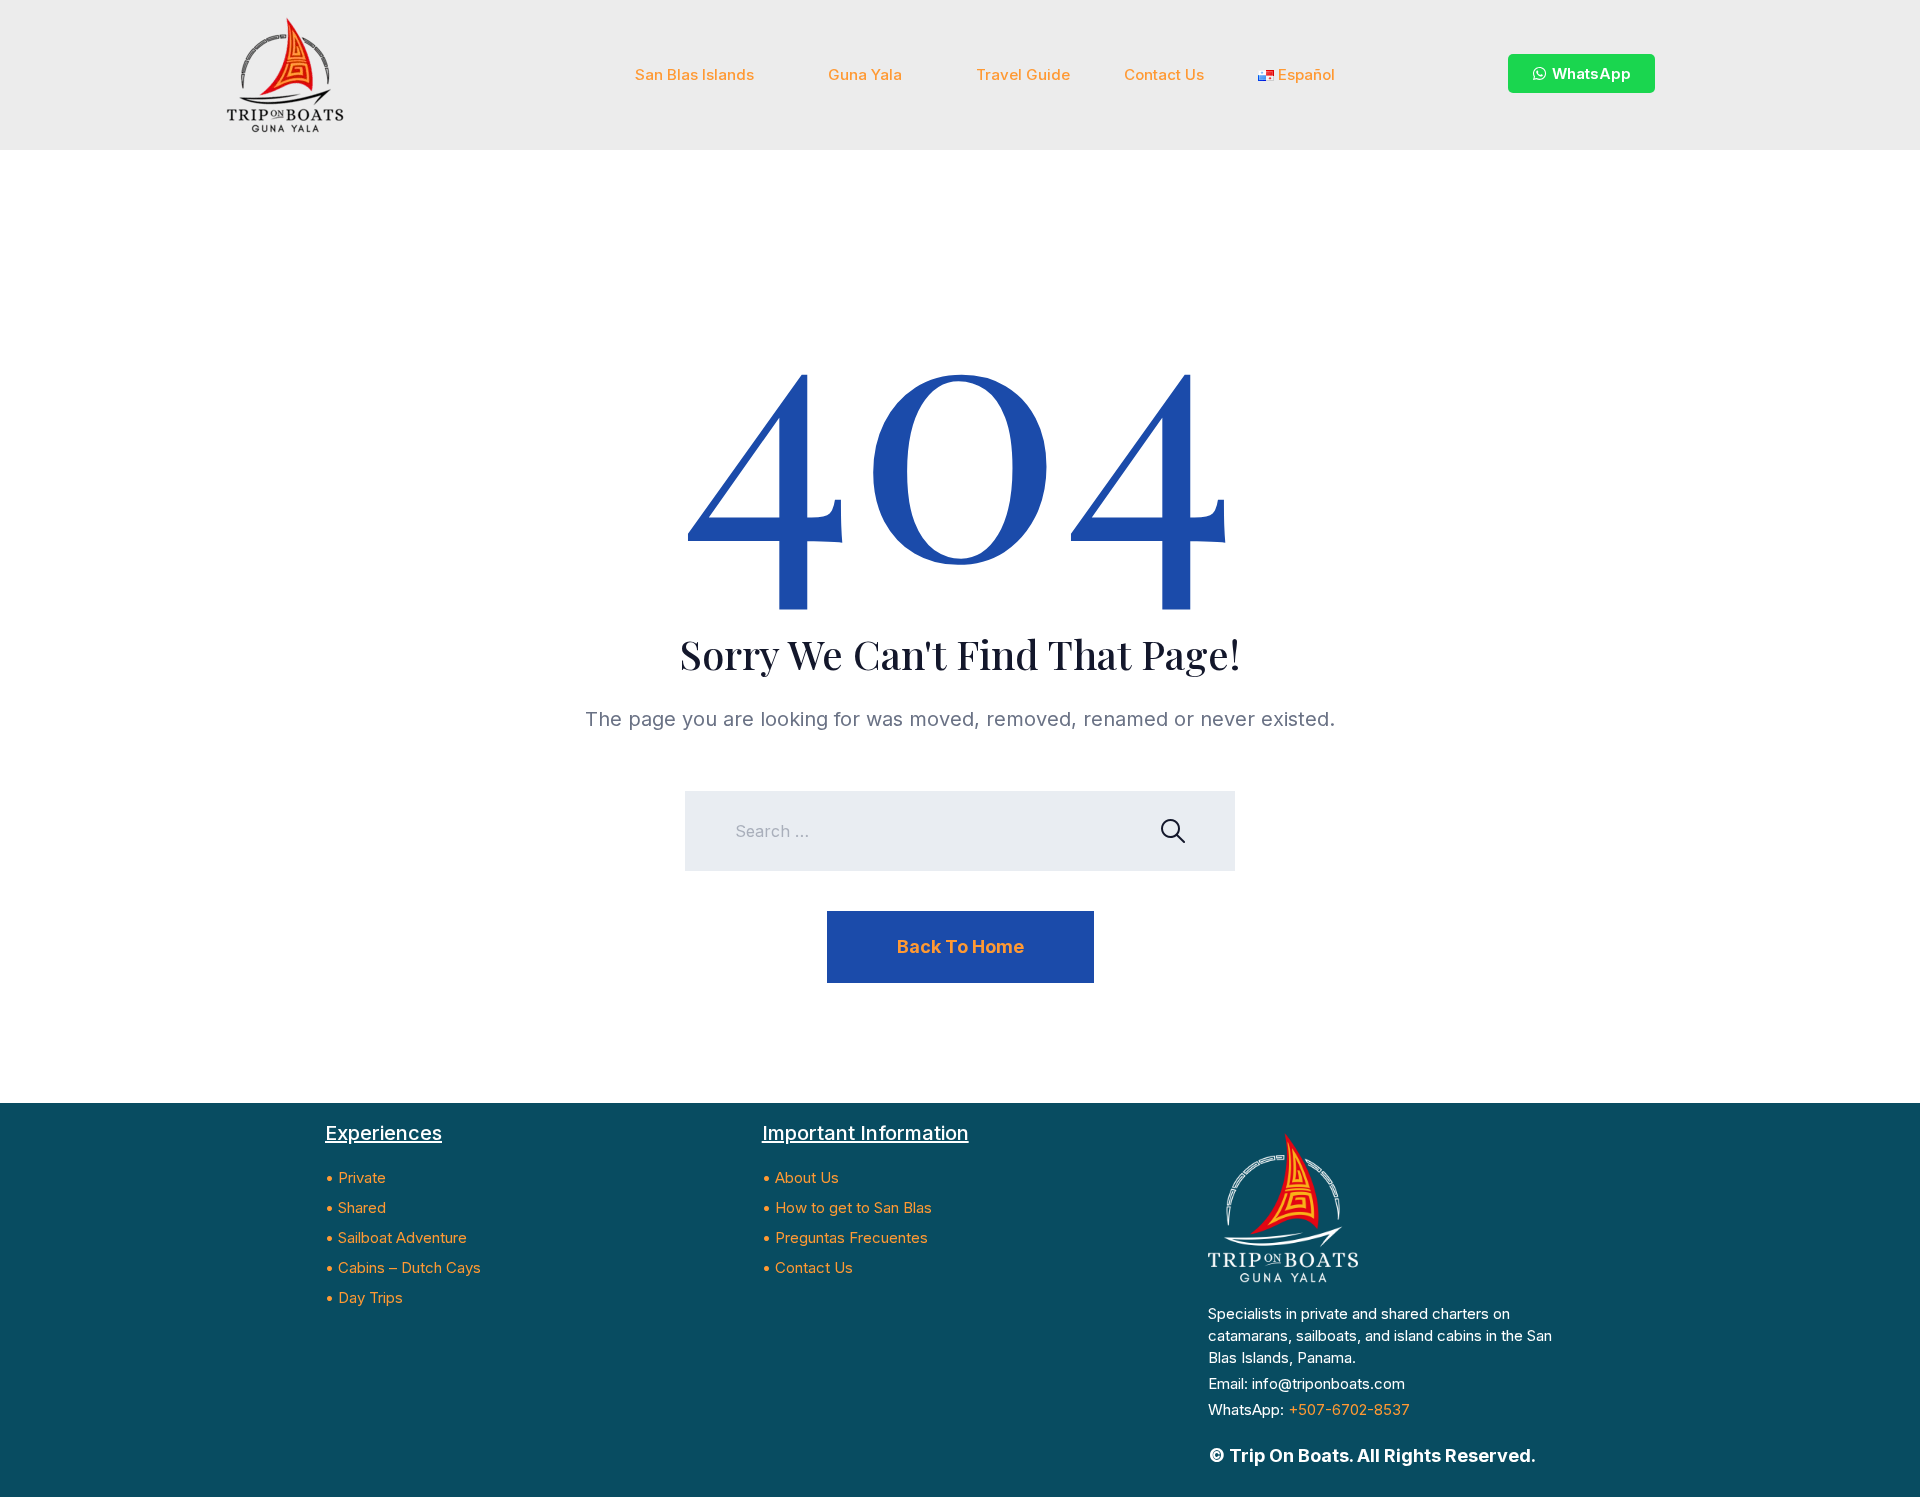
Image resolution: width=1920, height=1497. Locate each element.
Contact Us (1164, 74)
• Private (355, 1177)
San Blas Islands (694, 74)
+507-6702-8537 (1349, 1409)
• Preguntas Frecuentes (845, 1237)
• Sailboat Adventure (396, 1237)
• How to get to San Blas (847, 1207)
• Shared (355, 1207)
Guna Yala (865, 74)
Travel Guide (1023, 74)
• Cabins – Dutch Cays (403, 1267)
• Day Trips (364, 1297)
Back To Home (960, 946)
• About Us (800, 1177)
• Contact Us (807, 1267)
